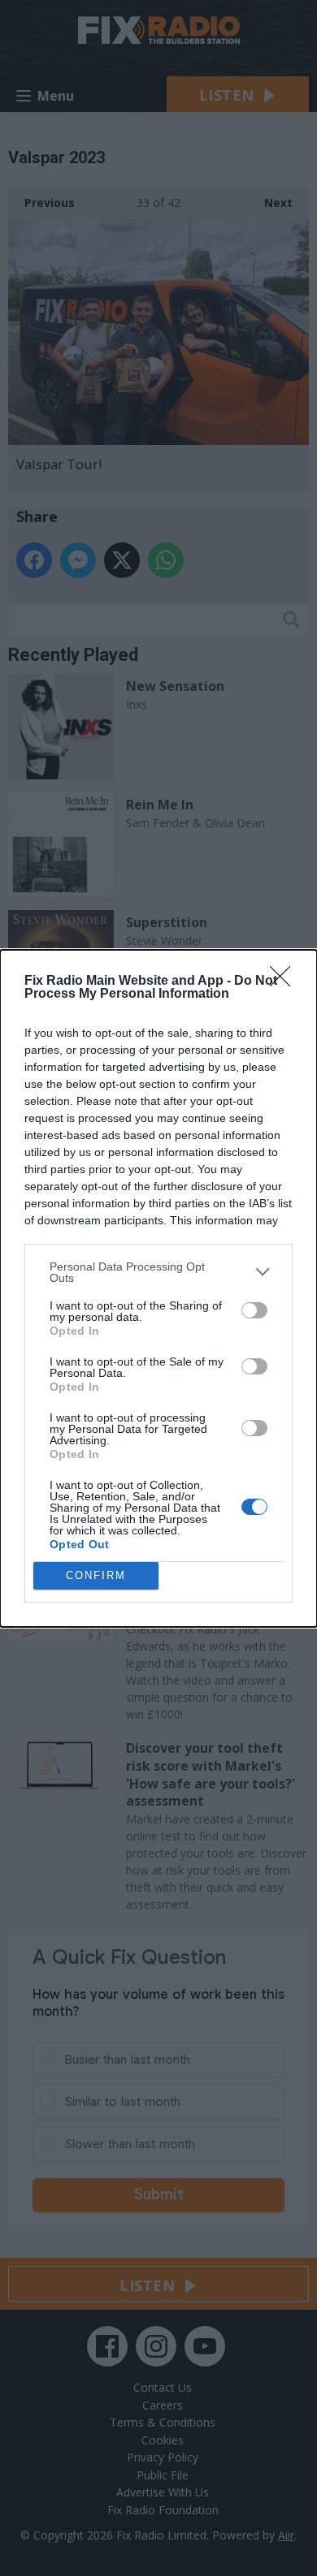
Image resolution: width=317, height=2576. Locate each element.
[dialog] (158, 1288)
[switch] (254, 1310)
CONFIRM (96, 1575)
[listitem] (158, 1272)
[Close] (285, 982)
